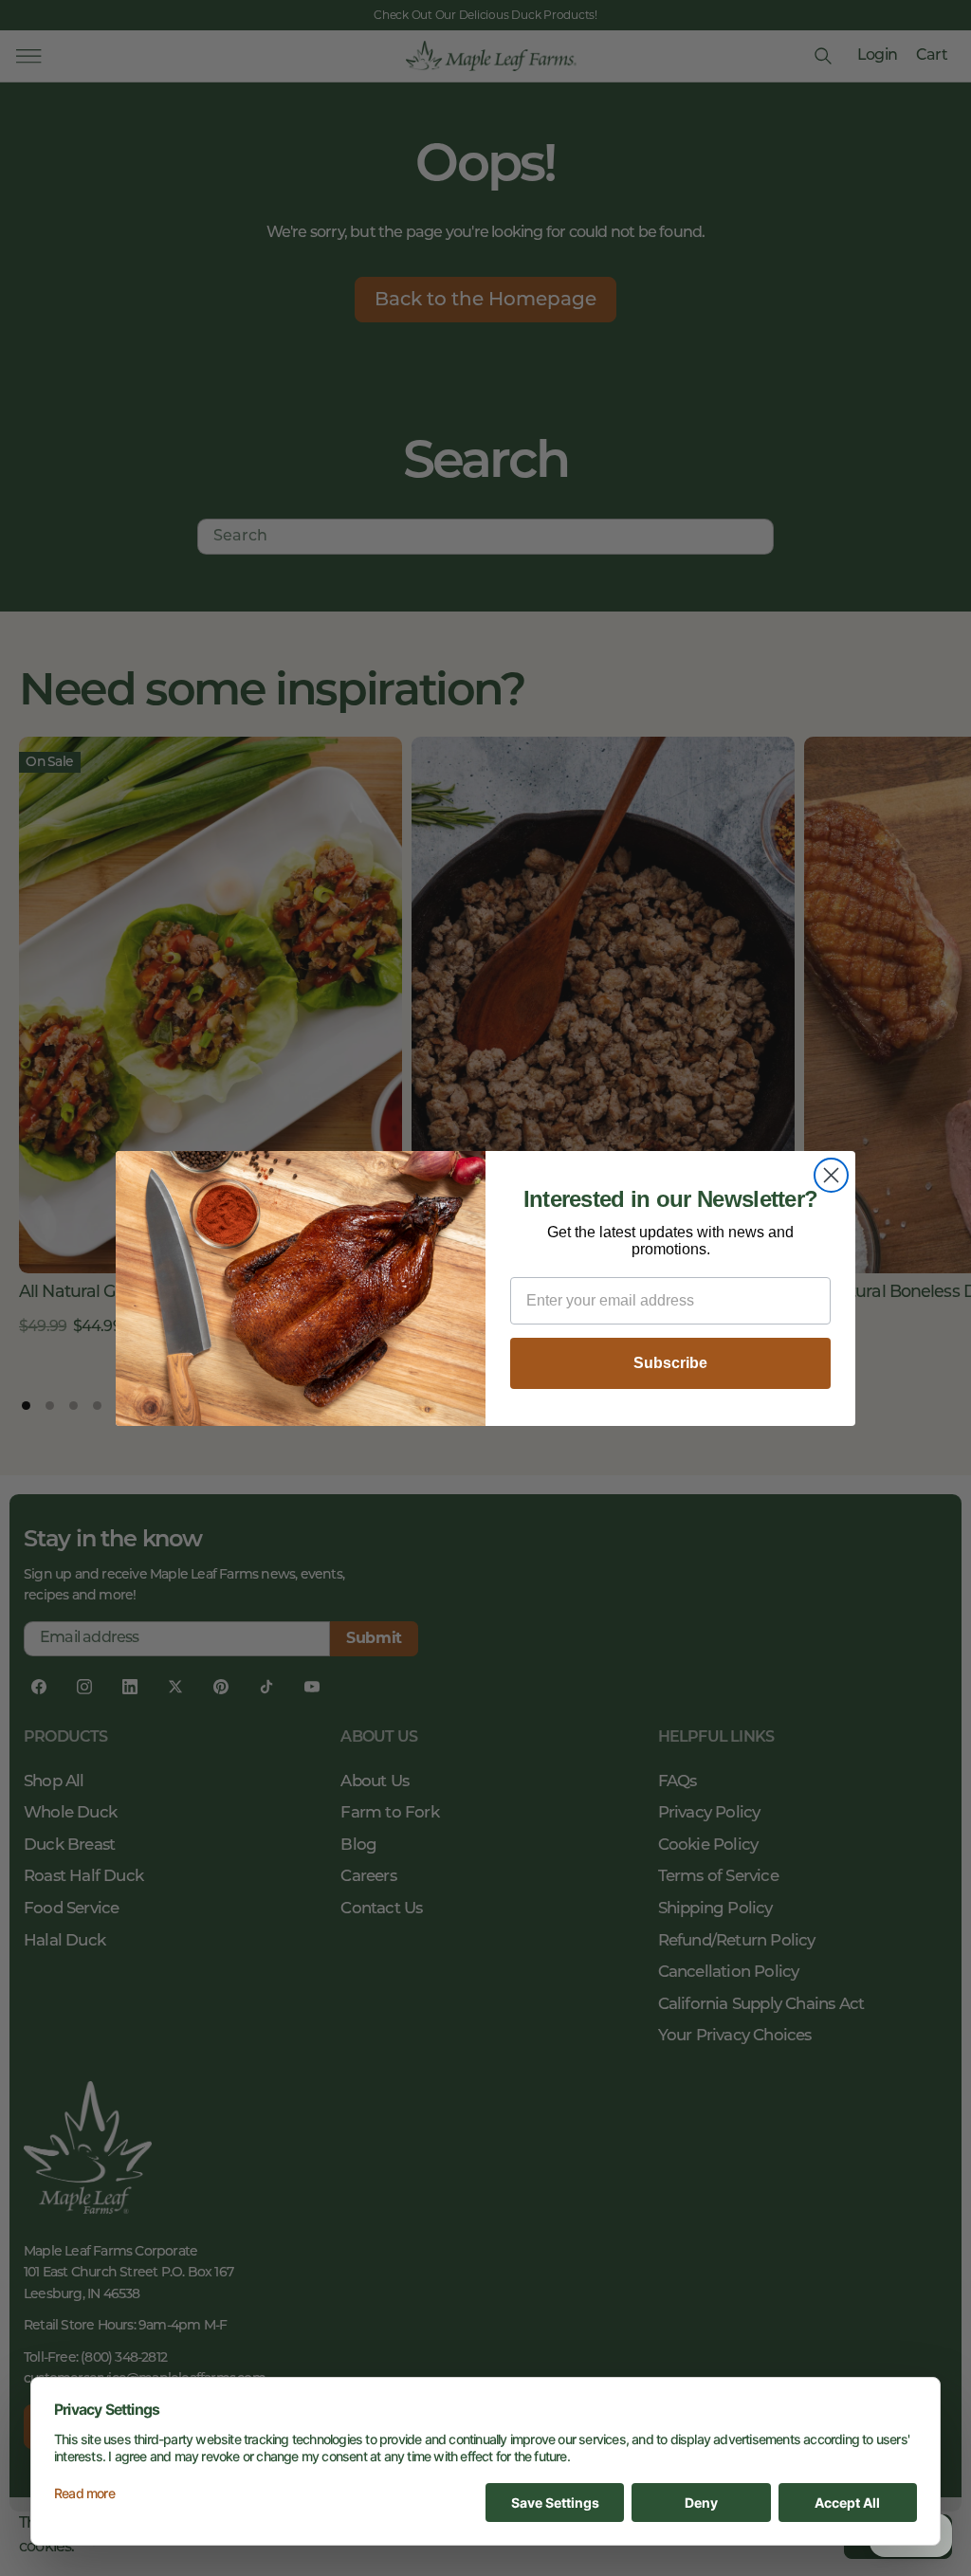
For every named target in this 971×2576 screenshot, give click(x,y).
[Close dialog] (831, 1175)
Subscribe (670, 1363)
